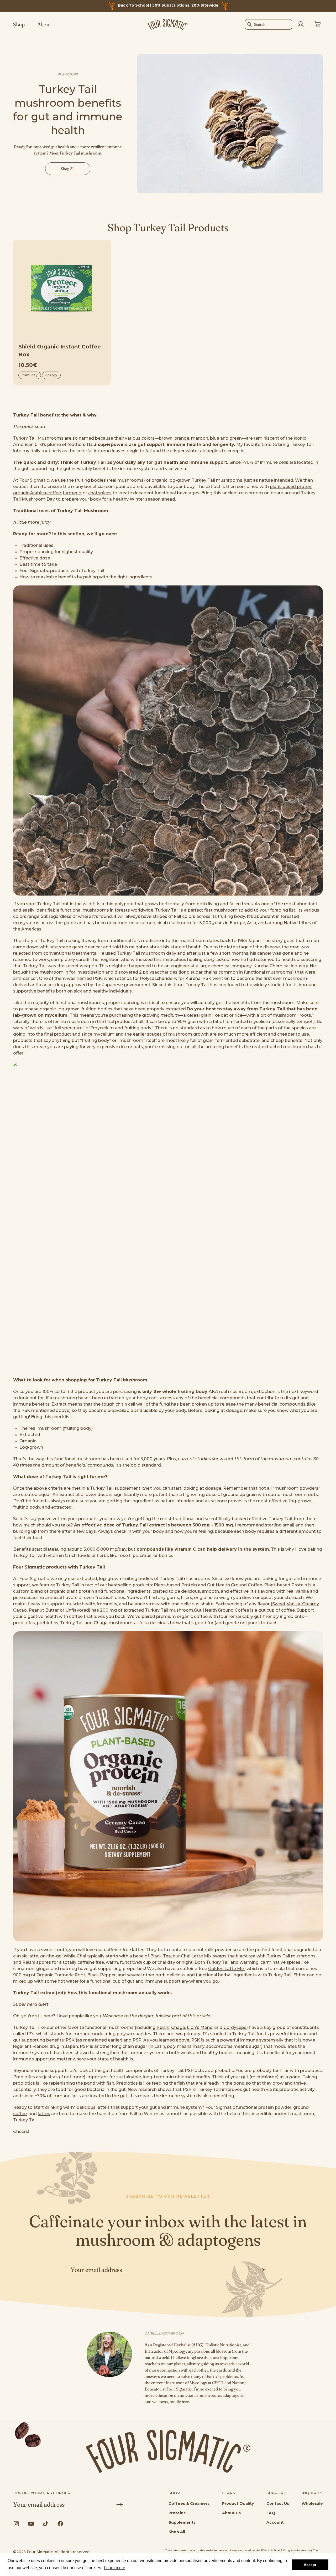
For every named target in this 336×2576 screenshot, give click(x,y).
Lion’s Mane (200, 2027)
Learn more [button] (115, 2568)
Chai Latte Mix (196, 1956)
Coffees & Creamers (189, 2503)
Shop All (177, 2532)
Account (275, 2522)
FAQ (271, 2513)
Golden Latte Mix (226, 1969)
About (44, 24)
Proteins (177, 2513)
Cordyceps (235, 2027)
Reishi (163, 2027)
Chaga (178, 2027)
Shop (19, 24)
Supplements (182, 2522)
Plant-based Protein (176, 1585)
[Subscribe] (257, 2270)
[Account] (301, 24)
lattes (44, 2114)
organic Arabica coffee (37, 493)
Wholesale (312, 2503)
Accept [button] (310, 2565)
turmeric (72, 493)
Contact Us (278, 2503)
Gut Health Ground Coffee (222, 1610)
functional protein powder (264, 2107)
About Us (231, 2513)
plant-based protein (291, 487)
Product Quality (238, 2503)
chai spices (100, 493)
